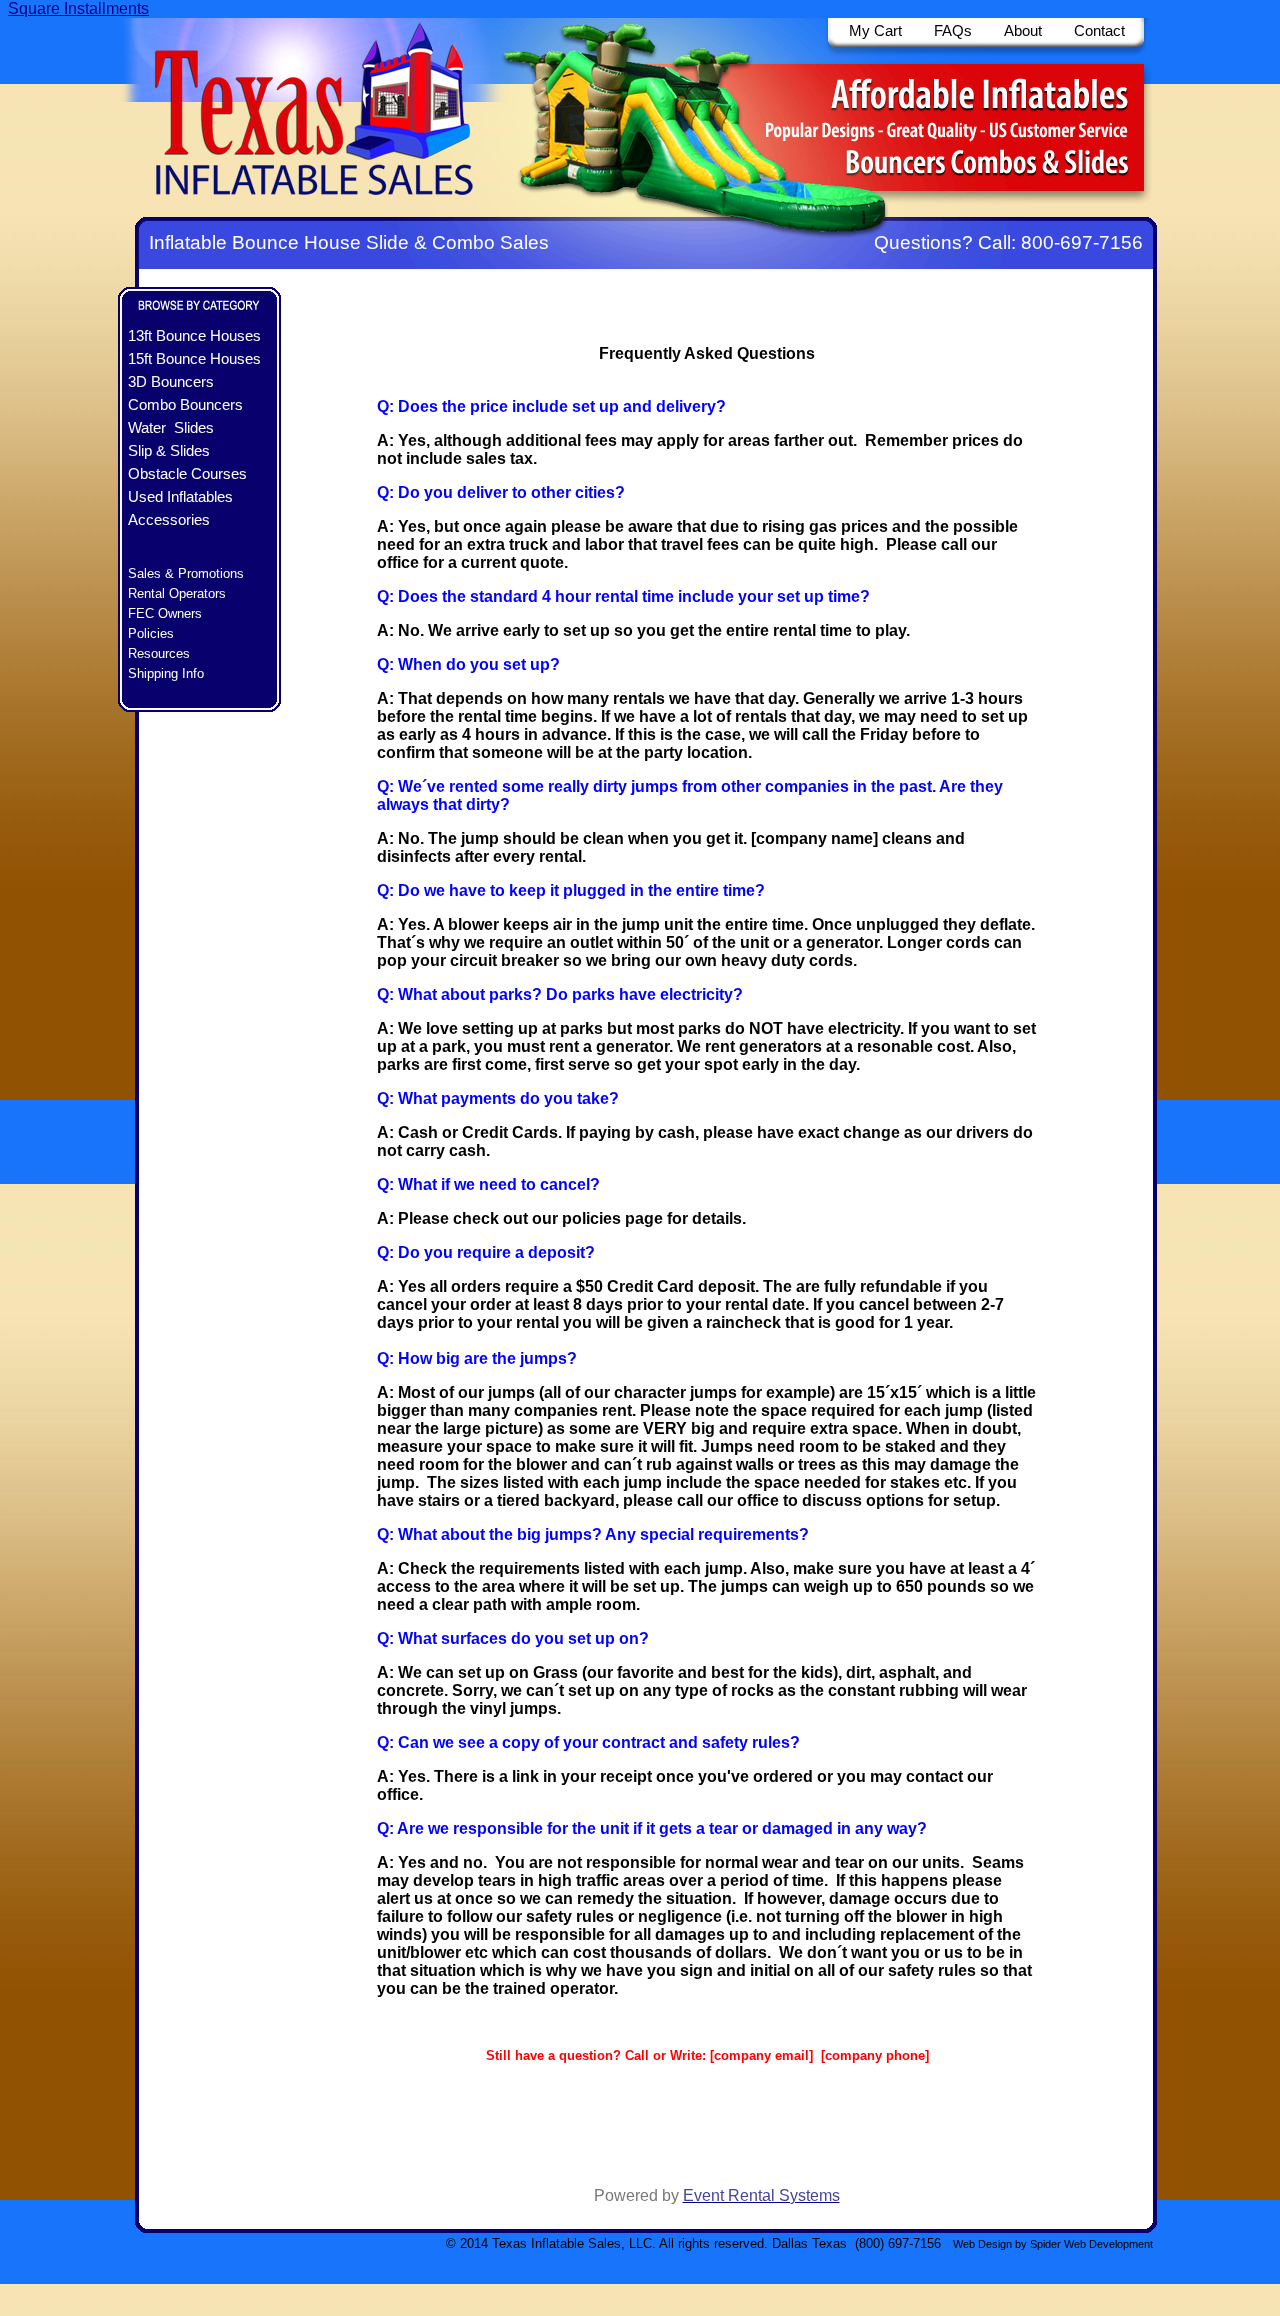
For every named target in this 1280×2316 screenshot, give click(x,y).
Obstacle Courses (187, 474)
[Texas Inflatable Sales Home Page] (317, 211)
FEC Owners (165, 613)
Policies (151, 633)
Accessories (169, 520)
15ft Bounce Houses (194, 359)
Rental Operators (177, 593)
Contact (1099, 31)
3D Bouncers (171, 382)
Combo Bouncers (185, 405)
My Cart (875, 31)
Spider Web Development (1091, 2244)
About (1021, 31)
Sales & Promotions (186, 573)
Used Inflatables (180, 497)
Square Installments (78, 8)
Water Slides (171, 428)
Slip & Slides (169, 451)
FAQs (953, 31)
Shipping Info (166, 673)
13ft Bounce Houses (194, 336)
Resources (159, 653)
